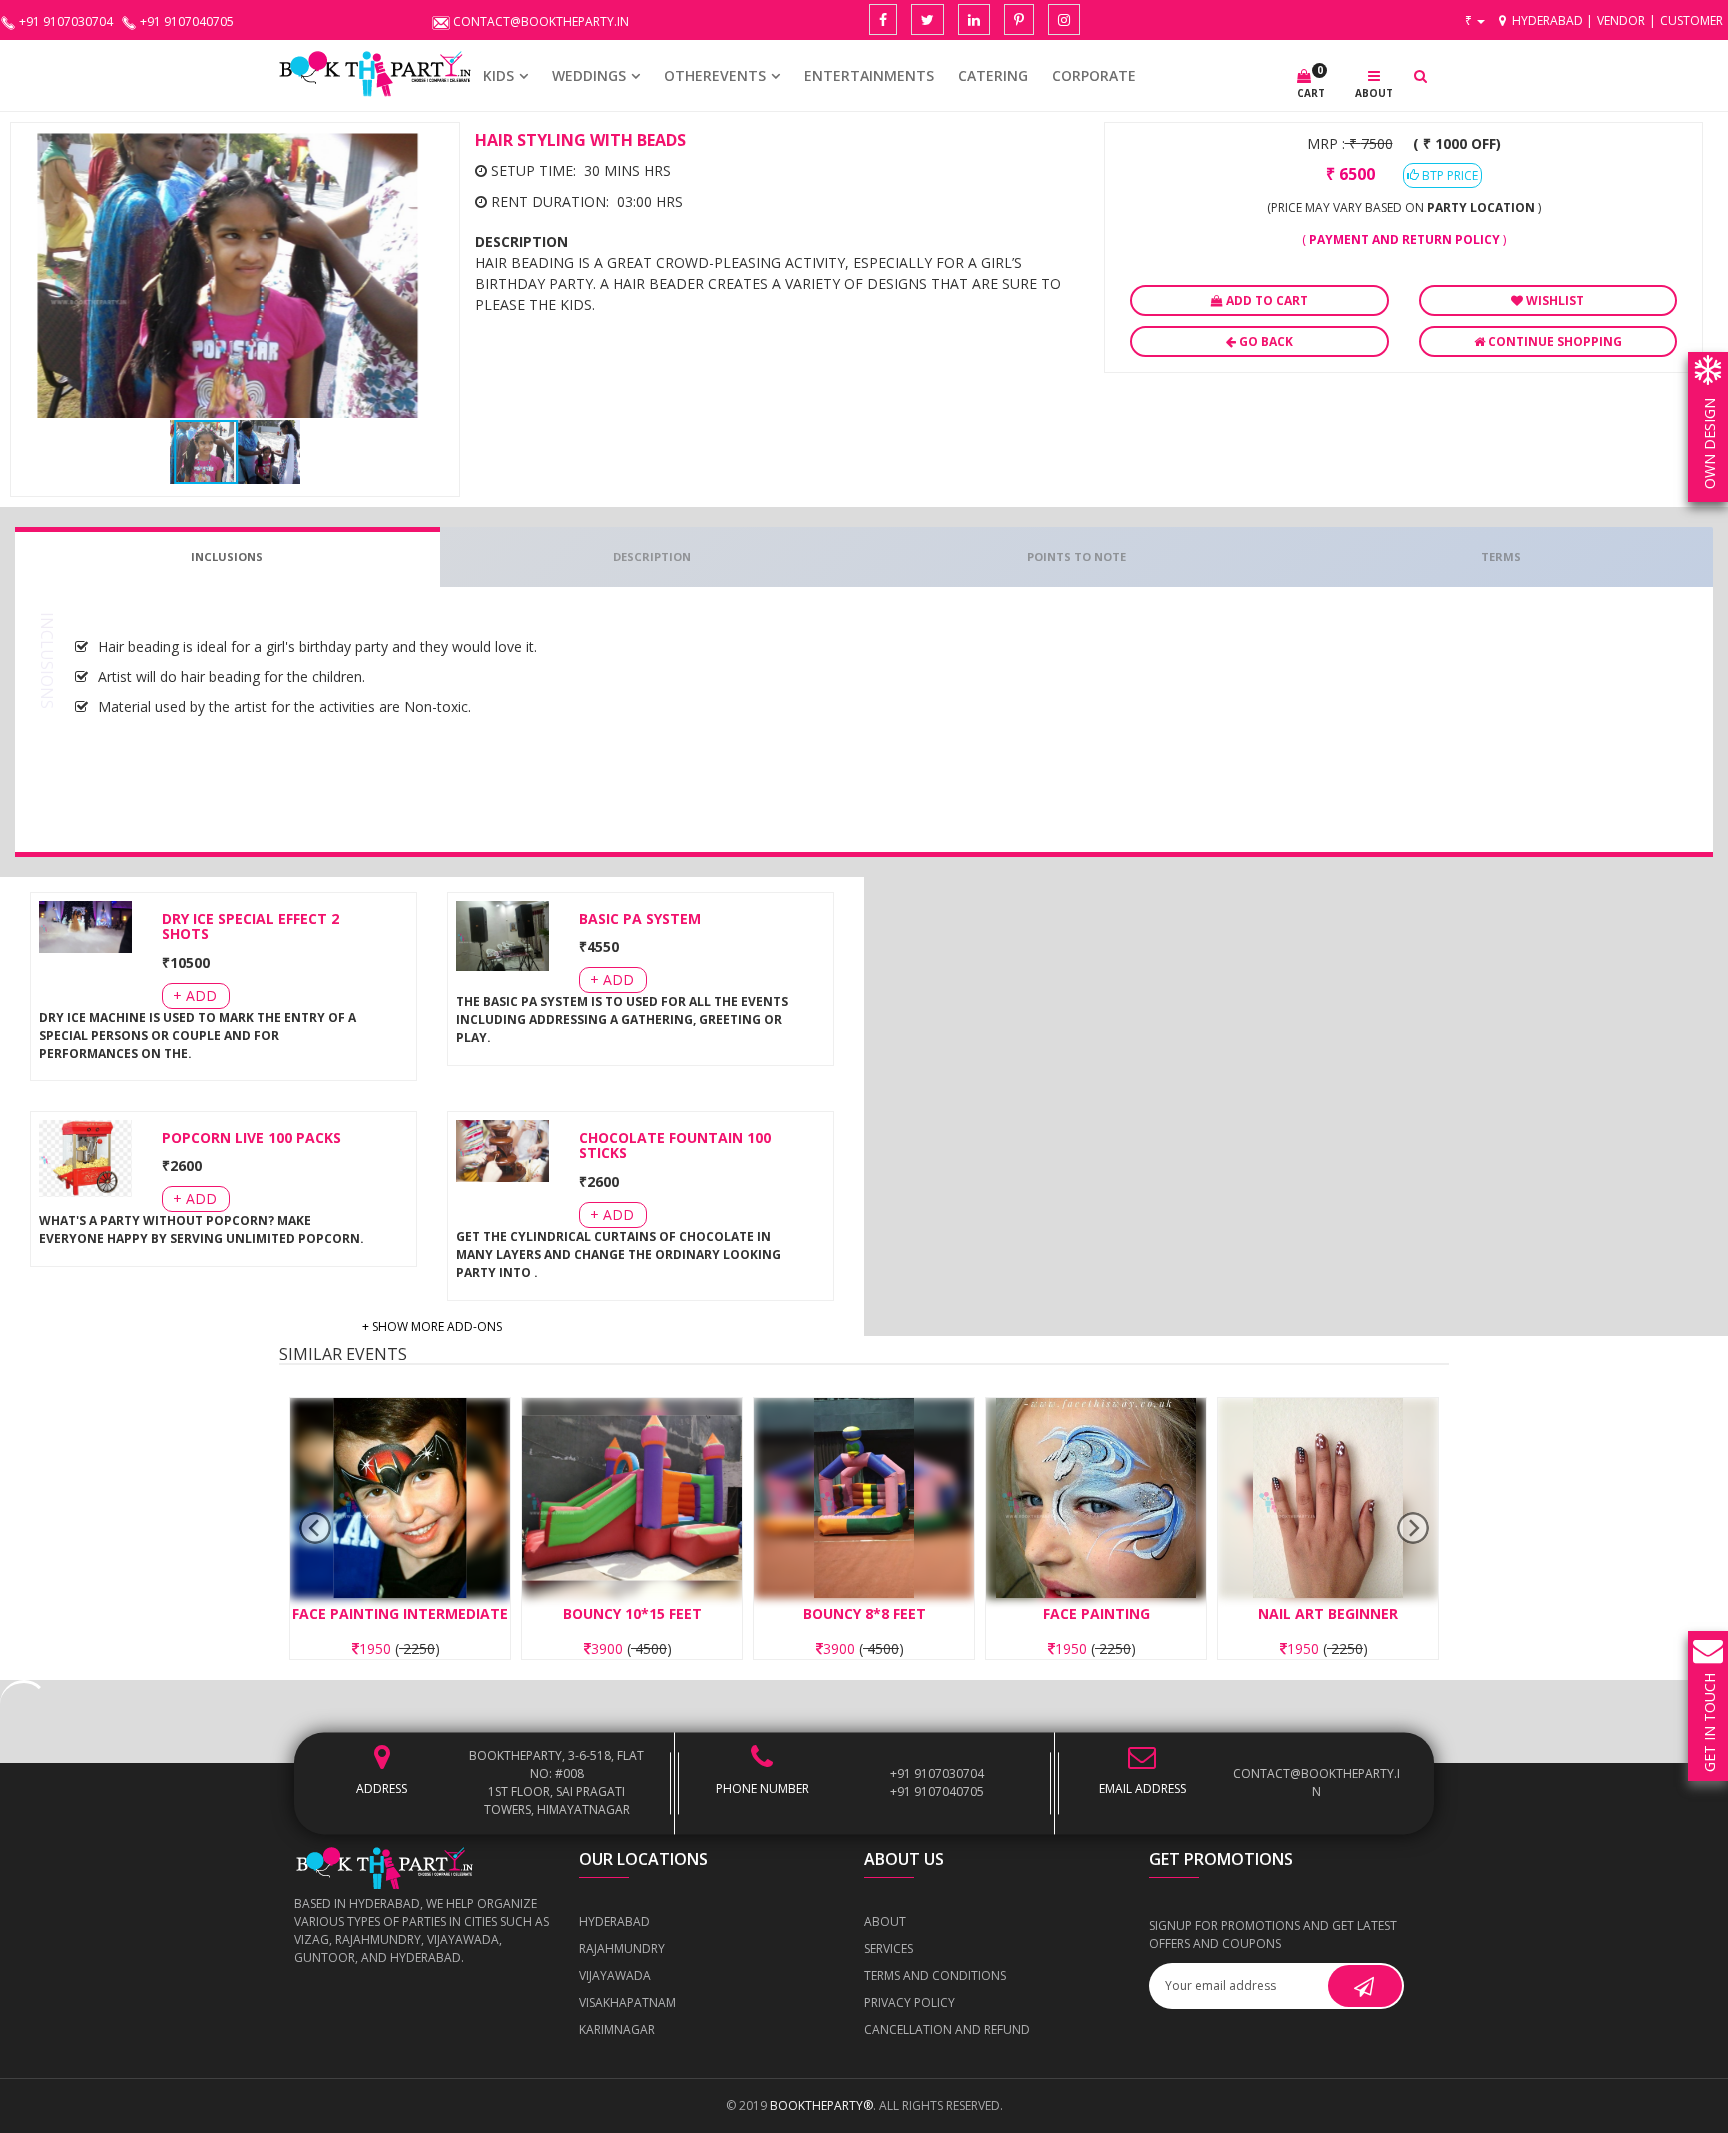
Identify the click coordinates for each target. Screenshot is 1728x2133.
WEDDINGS (589, 75)
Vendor (1621, 20)
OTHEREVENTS (715, 75)
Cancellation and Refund (947, 2029)
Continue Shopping (1553, 341)
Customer (1691, 20)
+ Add (195, 995)
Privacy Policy (909, 2002)
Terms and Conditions (935, 1975)
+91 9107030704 (937, 1773)
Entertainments (869, 75)
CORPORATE (1094, 75)
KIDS (498, 75)
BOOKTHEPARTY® (821, 2105)
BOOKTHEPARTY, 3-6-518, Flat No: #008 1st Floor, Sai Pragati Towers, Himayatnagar (556, 1782)
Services (888, 1948)
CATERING (993, 75)
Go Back (1264, 341)
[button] (431, 151)
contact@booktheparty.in (1316, 1782)
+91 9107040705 (937, 1791)
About (885, 1921)
